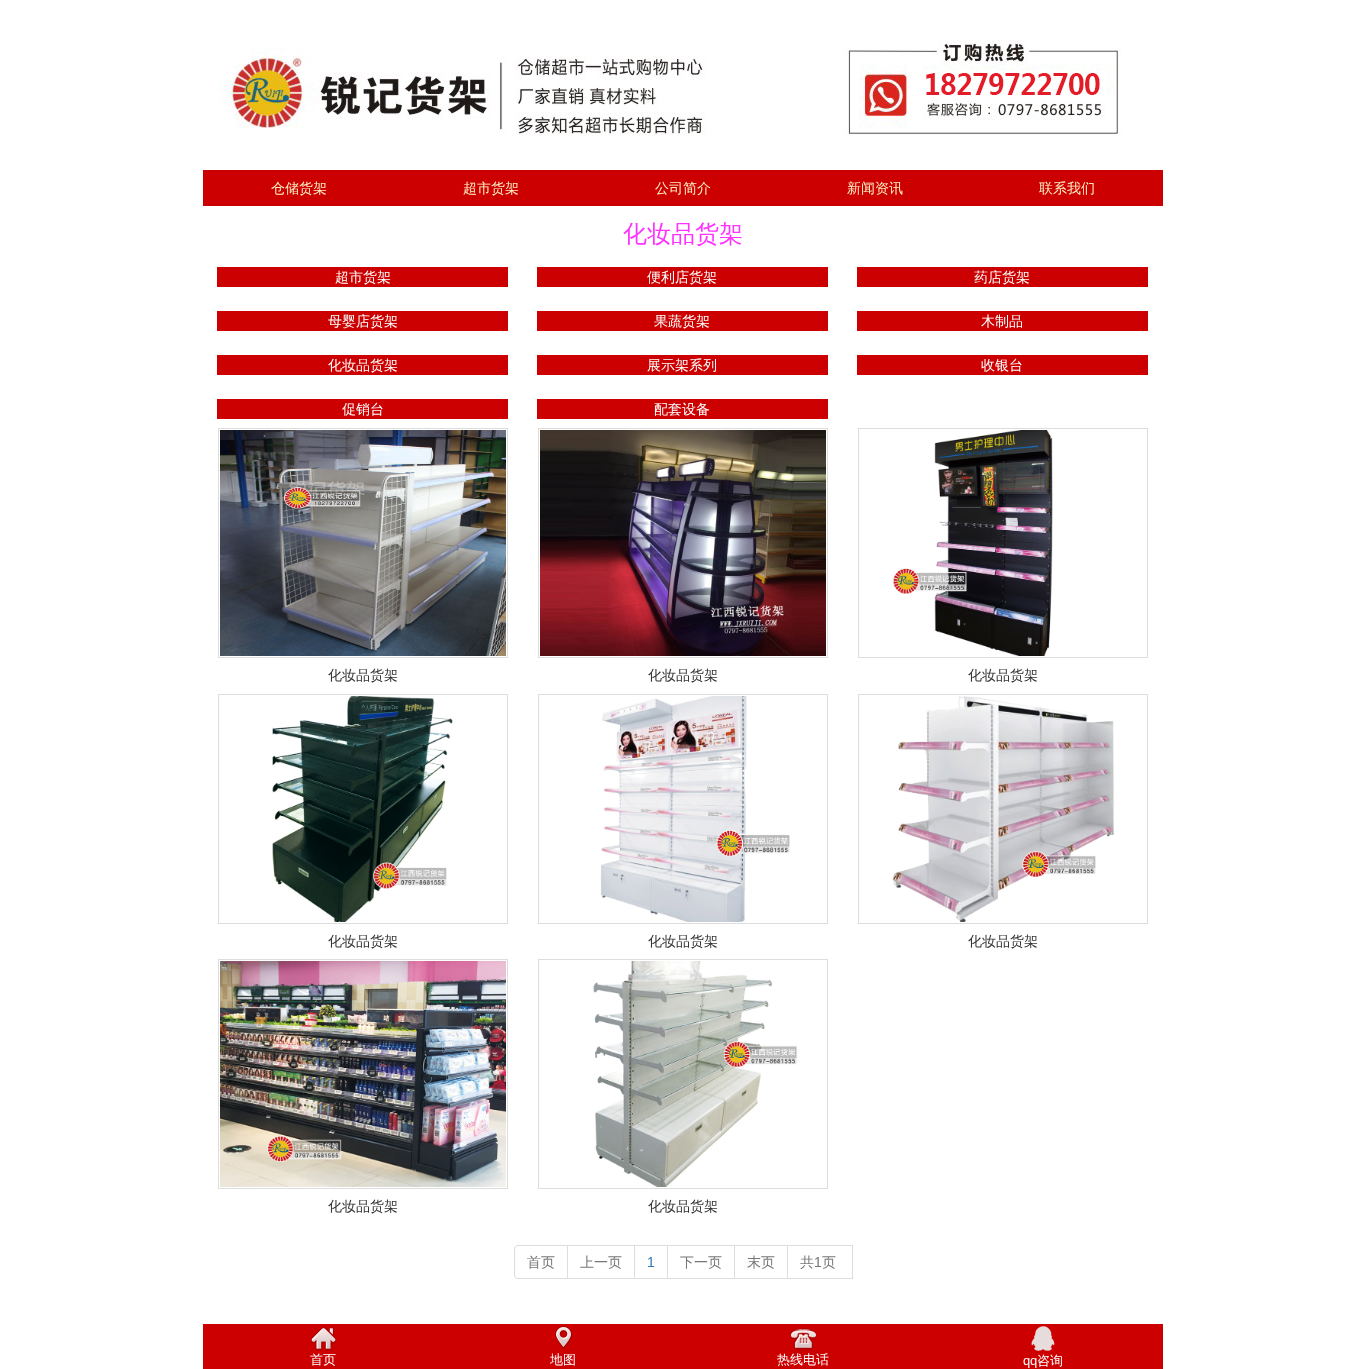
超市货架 (491, 188)
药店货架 (1002, 277)
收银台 (1002, 365)
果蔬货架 (682, 321)
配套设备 (682, 409)
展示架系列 (682, 365)
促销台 (363, 409)
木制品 (1002, 321)
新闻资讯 (875, 188)
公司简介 (683, 188)
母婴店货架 (363, 321)
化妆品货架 (363, 365)
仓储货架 (299, 188)
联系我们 (1067, 188)
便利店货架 (682, 277)
